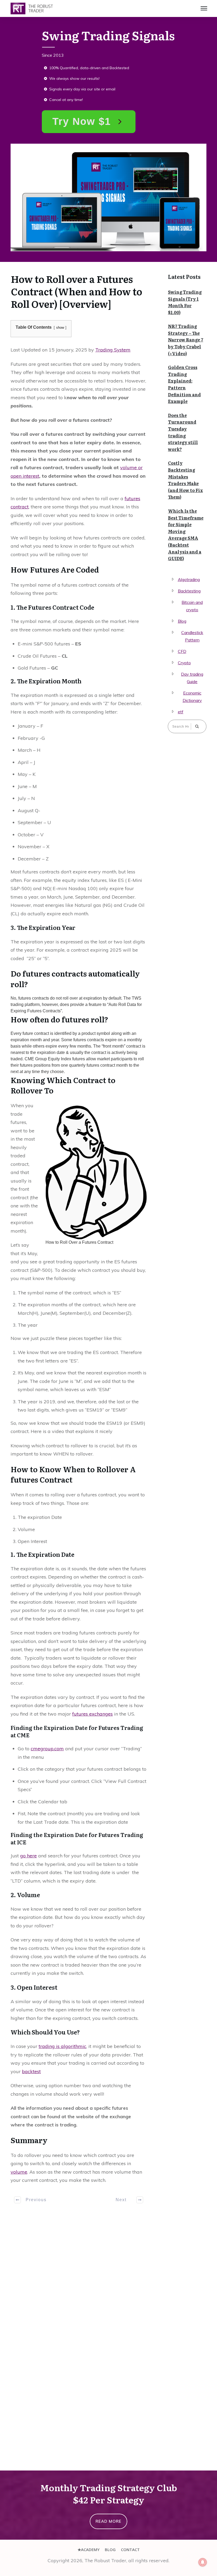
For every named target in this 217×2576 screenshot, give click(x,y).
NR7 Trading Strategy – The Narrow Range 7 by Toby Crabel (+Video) (186, 340)
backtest (31, 2071)
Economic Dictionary (192, 697)
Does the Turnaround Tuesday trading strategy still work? (183, 432)
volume (19, 2172)
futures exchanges (92, 1714)
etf (181, 712)
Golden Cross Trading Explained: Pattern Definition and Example (184, 384)
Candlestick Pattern (192, 636)
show (60, 328)
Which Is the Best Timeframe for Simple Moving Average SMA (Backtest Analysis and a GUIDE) (186, 535)
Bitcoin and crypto (192, 606)
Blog (182, 621)
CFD (182, 651)
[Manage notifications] (203, 2562)
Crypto (184, 663)
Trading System (113, 350)
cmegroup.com (47, 1749)
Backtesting (189, 591)
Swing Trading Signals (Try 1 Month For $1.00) (185, 302)
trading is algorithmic (62, 2046)
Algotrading (189, 579)
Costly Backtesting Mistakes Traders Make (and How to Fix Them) (186, 480)
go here (28, 1856)
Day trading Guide (192, 678)
